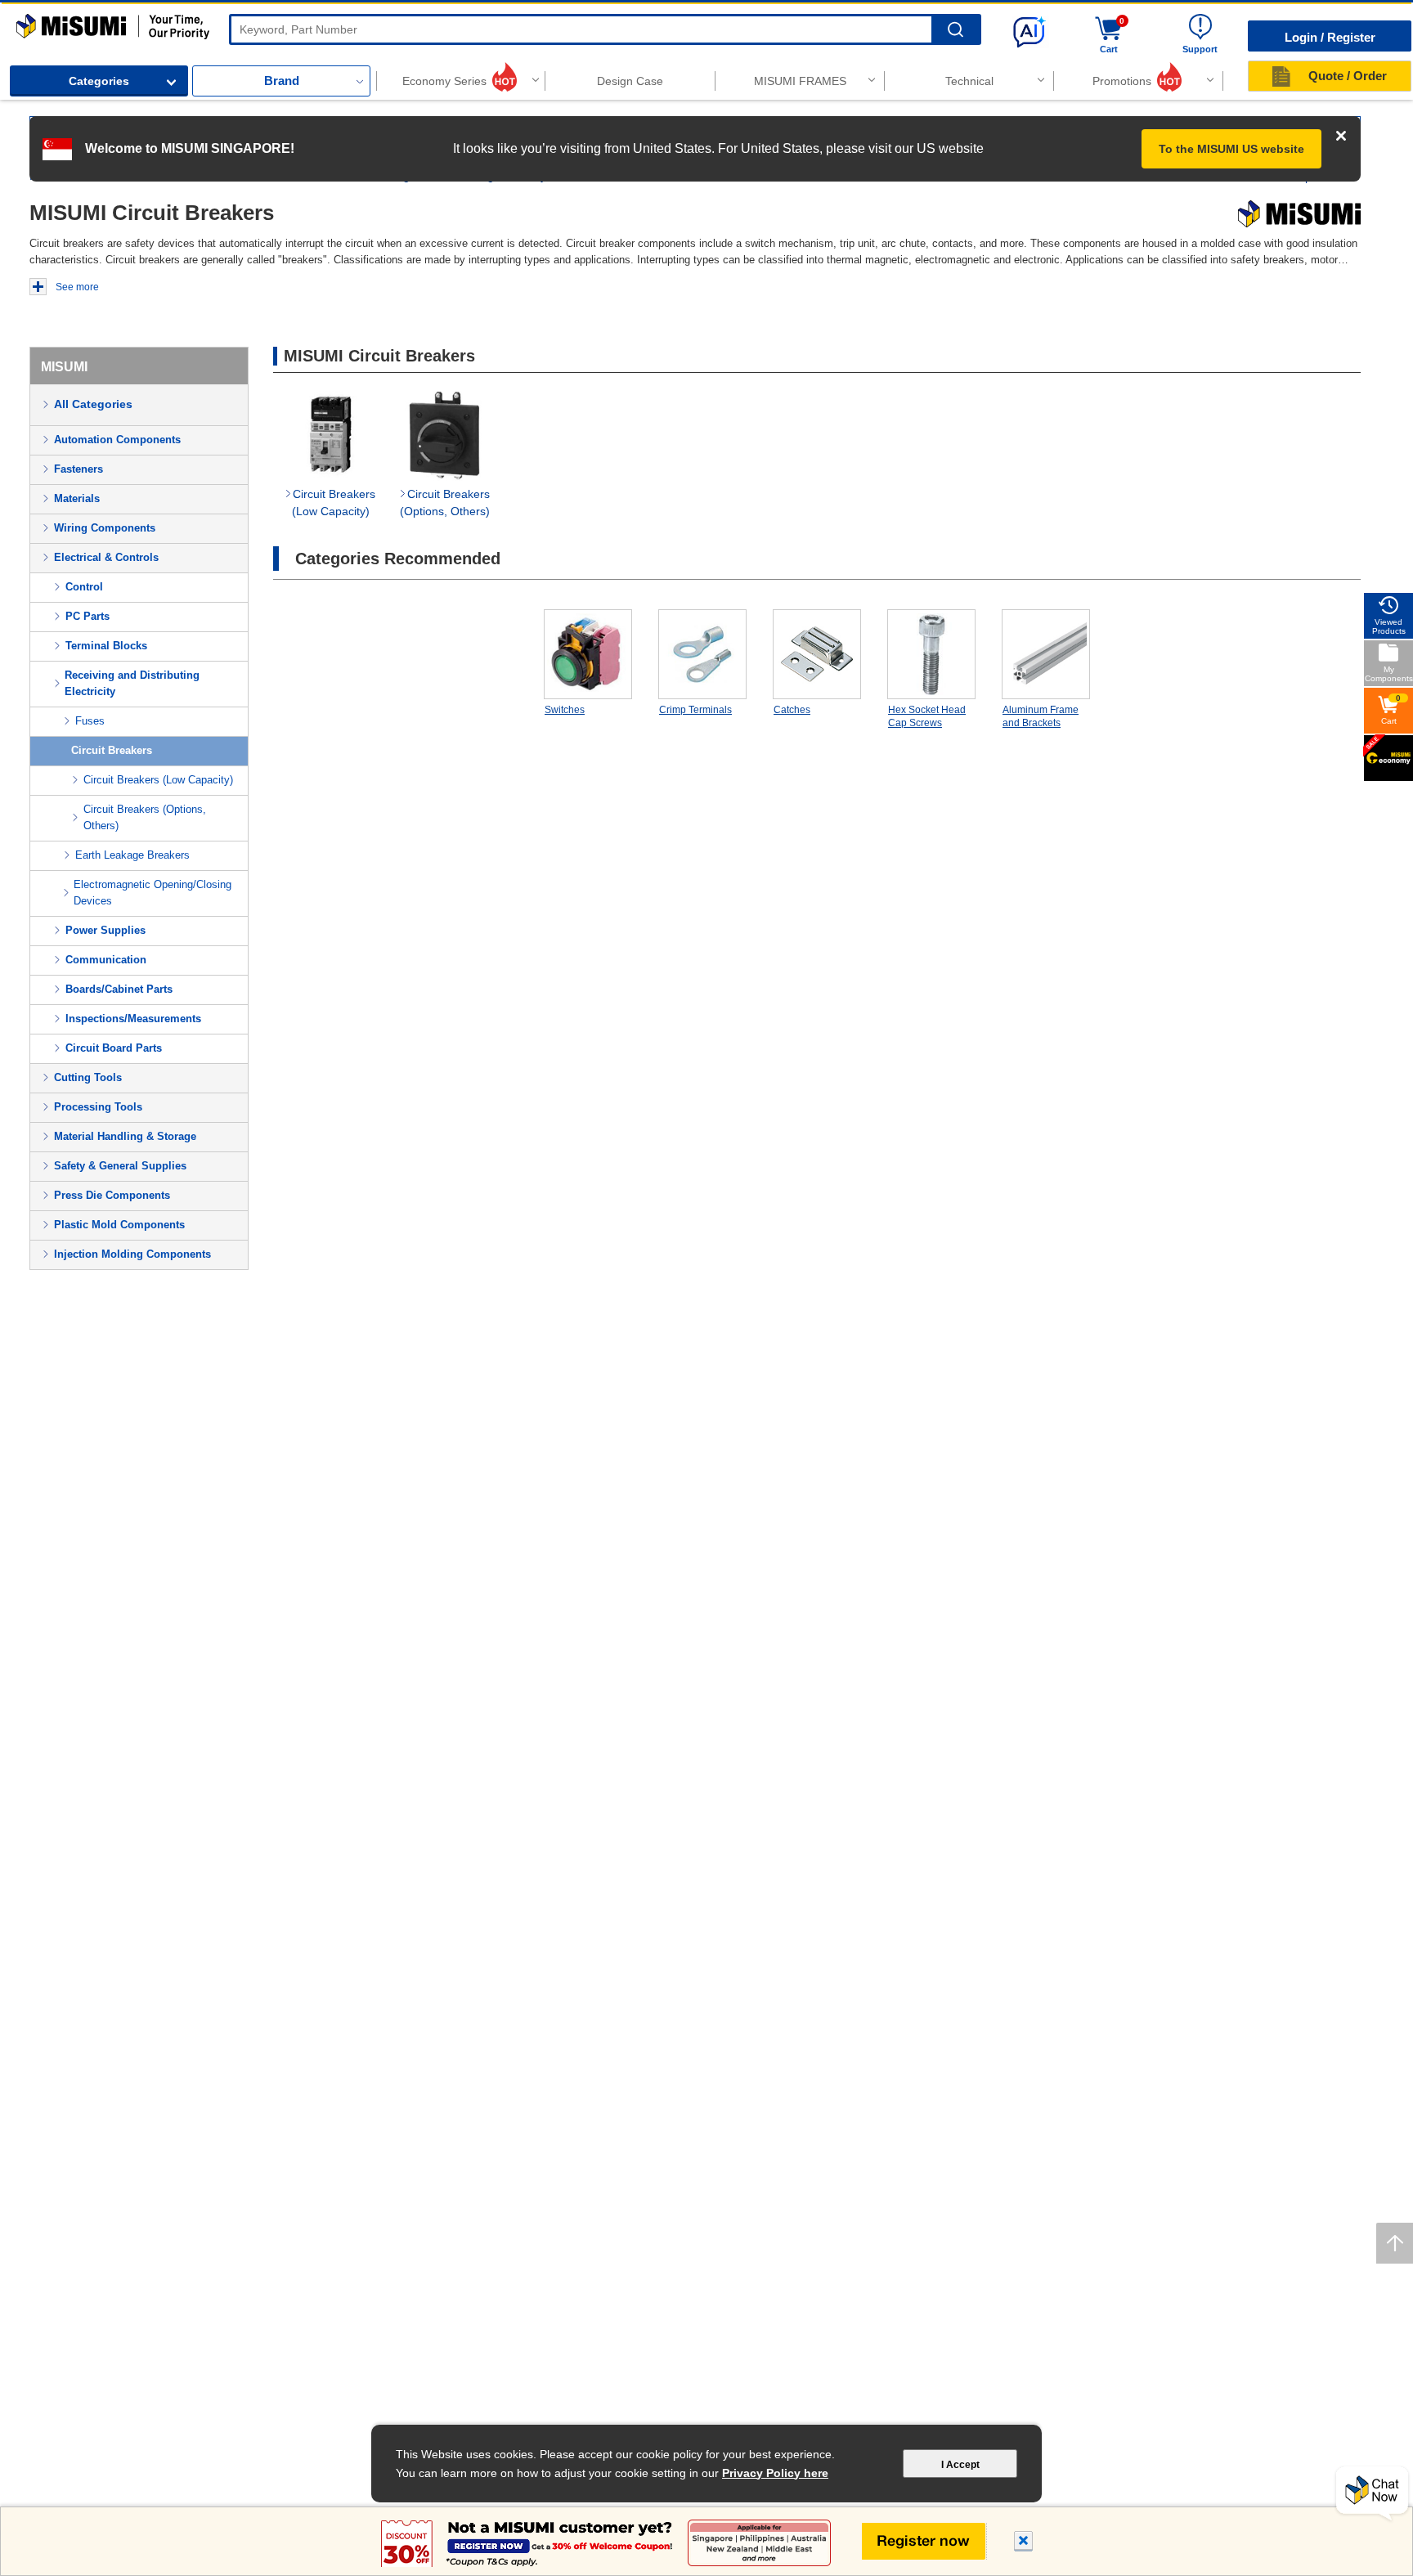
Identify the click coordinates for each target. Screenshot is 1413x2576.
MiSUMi (31, 21)
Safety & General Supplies (120, 1166)
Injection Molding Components (132, 1254)
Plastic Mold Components (119, 1225)
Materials (77, 498)
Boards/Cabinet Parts (119, 989)
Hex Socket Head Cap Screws (927, 716)
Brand (282, 81)
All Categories (93, 404)
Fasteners (78, 469)
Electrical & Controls (106, 557)
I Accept (960, 2465)
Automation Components (117, 440)
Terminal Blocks (106, 646)
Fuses (90, 721)
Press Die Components (112, 1195)
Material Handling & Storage (125, 1136)
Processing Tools (98, 1107)
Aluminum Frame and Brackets (1041, 716)
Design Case (630, 81)
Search (955, 30)
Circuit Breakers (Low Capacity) (158, 780)
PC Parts (87, 616)
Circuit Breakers (112, 750)
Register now (924, 2541)
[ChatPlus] (1372, 2494)
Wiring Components (105, 528)
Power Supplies (105, 930)
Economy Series (444, 81)
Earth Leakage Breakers (132, 855)
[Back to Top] (1395, 2243)
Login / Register (1330, 37)
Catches (792, 710)
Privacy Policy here (775, 2473)
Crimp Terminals (695, 710)
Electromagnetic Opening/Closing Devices (153, 893)
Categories (99, 81)
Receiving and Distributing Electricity (132, 683)
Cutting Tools (88, 1077)
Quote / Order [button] (1348, 76)
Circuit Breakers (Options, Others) (145, 817)
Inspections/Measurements (133, 1019)
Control (84, 587)
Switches (565, 710)
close (1024, 2543)
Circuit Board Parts (114, 1048)
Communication (106, 960)
